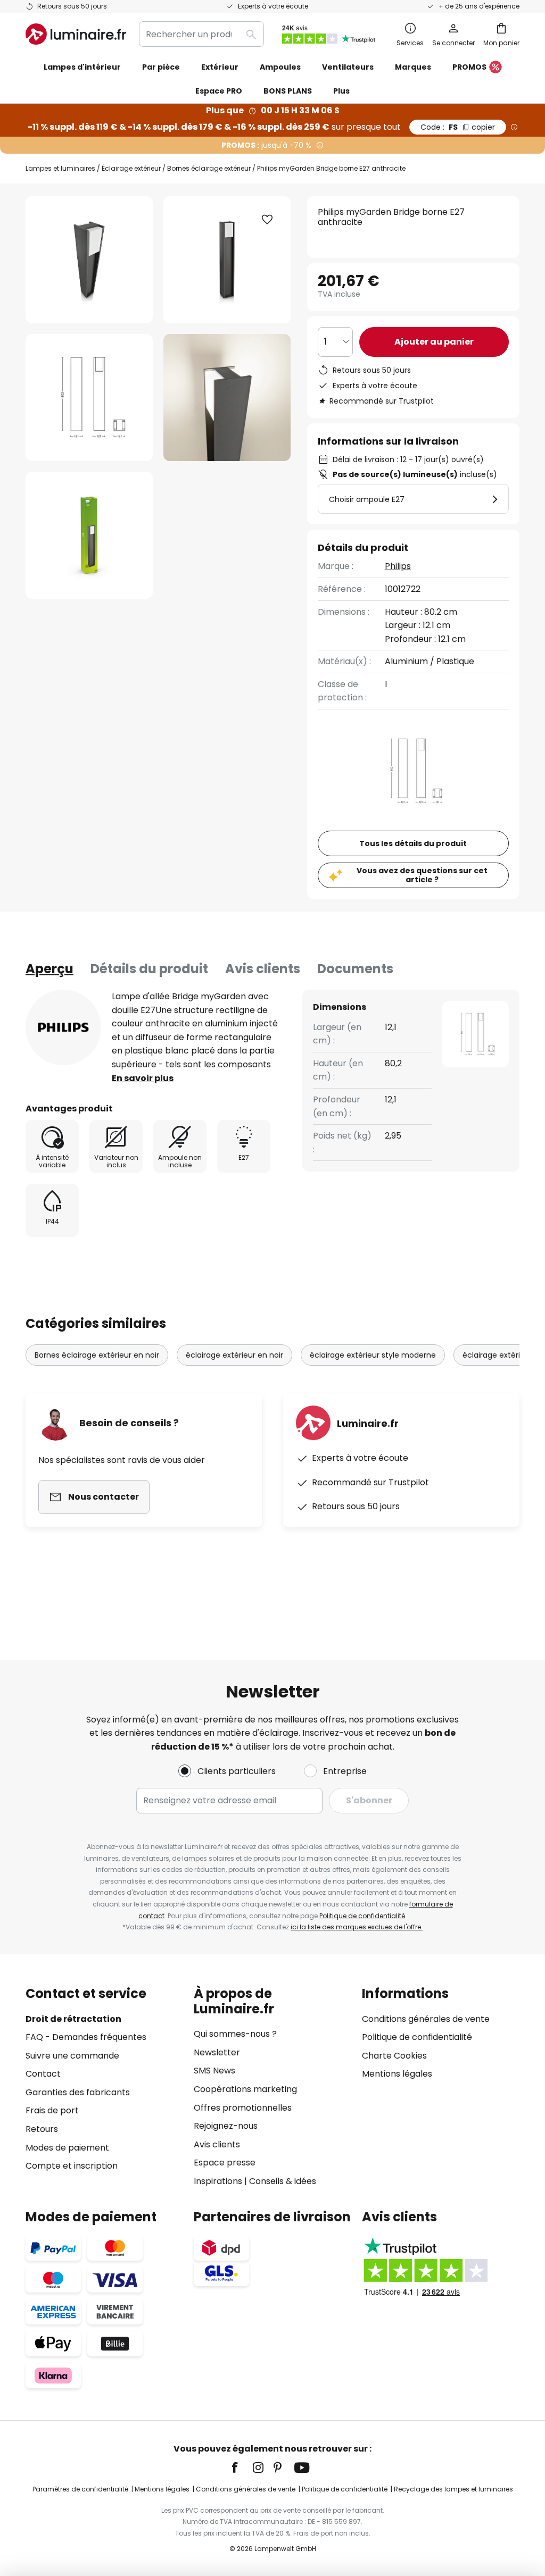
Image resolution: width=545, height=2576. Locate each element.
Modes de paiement (67, 2148)
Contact (43, 2074)
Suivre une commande (72, 2056)
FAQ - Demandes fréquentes (86, 2037)
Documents (355, 969)
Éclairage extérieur (131, 168)
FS (458, 127)
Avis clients (263, 969)
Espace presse (225, 2163)
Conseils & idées (283, 2181)
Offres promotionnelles (243, 2108)
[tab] (49, 969)
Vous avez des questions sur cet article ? (422, 875)
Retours (42, 2129)
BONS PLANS (288, 91)
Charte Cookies (394, 2056)
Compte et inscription (72, 2166)
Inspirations (218, 2181)
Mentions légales (397, 2074)
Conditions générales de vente (426, 2019)
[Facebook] (242, 2468)
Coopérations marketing (245, 2089)
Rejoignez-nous (226, 2126)
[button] (89, 398)
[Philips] (63, 1027)
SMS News (214, 2071)
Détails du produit (149, 969)
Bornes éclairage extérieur (209, 168)
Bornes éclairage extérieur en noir (97, 1355)
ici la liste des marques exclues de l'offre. (357, 1927)
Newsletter (217, 2052)
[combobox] (201, 34)
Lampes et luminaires (60, 168)
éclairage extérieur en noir (234, 1355)
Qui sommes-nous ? (235, 2034)
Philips (398, 566)
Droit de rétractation (73, 2019)
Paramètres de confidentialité (80, 2489)
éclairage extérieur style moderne (373, 1355)
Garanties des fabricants (78, 2092)
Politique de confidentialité (362, 1916)
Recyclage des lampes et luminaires (453, 2489)
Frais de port (52, 2110)
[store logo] (76, 34)
